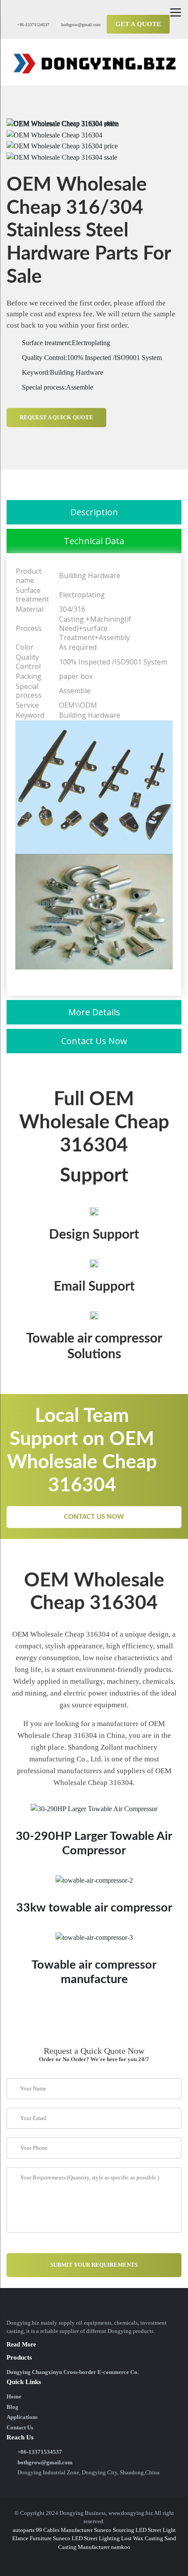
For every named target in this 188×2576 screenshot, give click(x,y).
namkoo (121, 2547)
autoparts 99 (27, 2530)
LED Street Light (156, 2530)
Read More (21, 2345)
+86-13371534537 (33, 25)
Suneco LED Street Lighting (86, 2538)
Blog (12, 2407)
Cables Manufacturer (68, 2530)
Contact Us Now (94, 1517)
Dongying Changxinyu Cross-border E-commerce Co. (73, 2372)
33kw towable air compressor (94, 1908)
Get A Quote (138, 24)
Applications (22, 2417)
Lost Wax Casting (142, 2538)
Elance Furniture (32, 2538)
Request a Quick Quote (56, 417)
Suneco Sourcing (114, 2530)
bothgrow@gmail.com (80, 25)
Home (14, 2396)
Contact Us (20, 2427)
